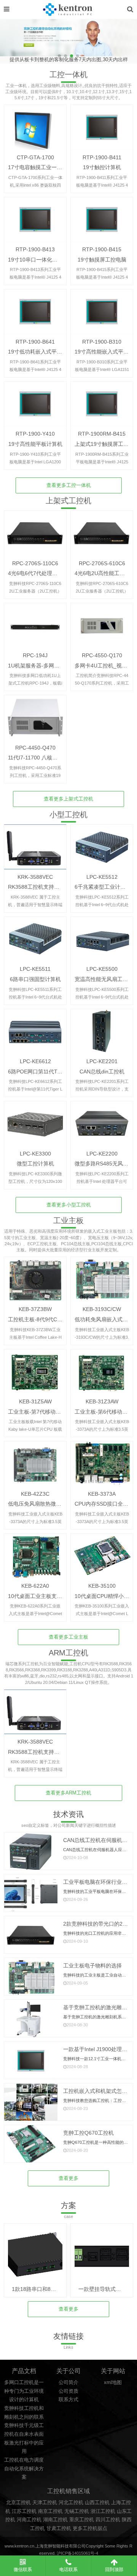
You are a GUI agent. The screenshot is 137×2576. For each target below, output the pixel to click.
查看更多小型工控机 (69, 1205)
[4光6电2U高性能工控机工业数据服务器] (102, 533)
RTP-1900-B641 (35, 342)
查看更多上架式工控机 (68, 799)
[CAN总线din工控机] (102, 1031)
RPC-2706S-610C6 (102, 563)
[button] (128, 41)
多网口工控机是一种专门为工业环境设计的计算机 (24, 2391)
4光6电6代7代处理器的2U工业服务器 (52, 573)
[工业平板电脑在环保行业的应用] (31, 1894)
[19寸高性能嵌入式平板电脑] (102, 311)
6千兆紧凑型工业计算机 (103, 887)
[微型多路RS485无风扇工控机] (102, 1123)
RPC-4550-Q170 (102, 655)
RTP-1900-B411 (102, 157)
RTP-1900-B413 (35, 249)
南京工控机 (50, 2511)
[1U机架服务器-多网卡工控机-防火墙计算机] (35, 625)
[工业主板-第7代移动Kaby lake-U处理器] (35, 1372)
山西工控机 (97, 2503)
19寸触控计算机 (102, 167)
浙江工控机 (103, 2511)
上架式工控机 (68, 501)
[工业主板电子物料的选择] (31, 1977)
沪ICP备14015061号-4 (77, 2553)
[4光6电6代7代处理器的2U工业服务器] (35, 533)
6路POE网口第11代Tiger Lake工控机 (52, 1072)
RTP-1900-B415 (102, 249)
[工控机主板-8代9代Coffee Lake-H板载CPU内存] (35, 1279)
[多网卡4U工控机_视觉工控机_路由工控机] (102, 625)
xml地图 (113, 2383)
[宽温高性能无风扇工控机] (102, 939)
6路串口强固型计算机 (35, 979)
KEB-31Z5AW (35, 1401)
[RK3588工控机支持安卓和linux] (35, 847)
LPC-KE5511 (35, 969)
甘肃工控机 (59, 2528)
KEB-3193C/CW (102, 1309)
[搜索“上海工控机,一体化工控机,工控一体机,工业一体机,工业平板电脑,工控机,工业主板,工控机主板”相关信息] (130, 9)
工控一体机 (68, 75)
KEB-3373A (102, 1494)
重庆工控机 (82, 2520)
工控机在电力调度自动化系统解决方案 (24, 2469)
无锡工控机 (77, 2511)
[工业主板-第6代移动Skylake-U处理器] (102, 1372)
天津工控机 (45, 2503)
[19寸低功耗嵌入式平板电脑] (35, 311)
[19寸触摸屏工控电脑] (102, 220)
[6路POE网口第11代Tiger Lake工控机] (35, 1031)
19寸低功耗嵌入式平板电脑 (40, 352)
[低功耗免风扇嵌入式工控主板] (102, 1279)
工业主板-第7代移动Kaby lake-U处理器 (54, 1412)
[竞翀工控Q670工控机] (31, 2144)
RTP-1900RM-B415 (102, 434)
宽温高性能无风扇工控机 (104, 979)
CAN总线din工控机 (102, 1072)
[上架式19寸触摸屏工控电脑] (102, 404)
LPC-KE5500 (102, 969)
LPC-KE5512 (102, 877)
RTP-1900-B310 (102, 342)
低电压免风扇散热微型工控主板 (45, 1504)
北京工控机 (18, 2503)
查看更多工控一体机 (69, 485)
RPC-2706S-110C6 (35, 563)
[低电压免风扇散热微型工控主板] (35, 1464)
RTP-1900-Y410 (35, 434)
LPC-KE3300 (35, 1154)
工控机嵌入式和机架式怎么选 (98, 2091)
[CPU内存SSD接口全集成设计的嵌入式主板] (102, 1464)
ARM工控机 (68, 1653)
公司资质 (68, 2391)
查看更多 (68, 2178)
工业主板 (68, 1221)
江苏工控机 (24, 2511)
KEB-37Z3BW (35, 1309)
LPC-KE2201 (102, 1061)
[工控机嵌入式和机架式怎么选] (31, 2103)
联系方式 (68, 2400)
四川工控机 (108, 2520)
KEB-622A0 (35, 1586)
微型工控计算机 (35, 1164)
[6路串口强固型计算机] (35, 939)
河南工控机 (29, 2520)
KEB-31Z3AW (102, 1401)
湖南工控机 (55, 2520)
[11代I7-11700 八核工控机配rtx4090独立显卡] (35, 717)
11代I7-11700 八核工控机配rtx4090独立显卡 (61, 758)
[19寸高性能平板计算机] (35, 404)
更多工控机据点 (90, 2528)
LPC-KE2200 (102, 1154)
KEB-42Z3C (35, 1494)
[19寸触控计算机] (102, 127)
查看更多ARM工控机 (68, 1793)
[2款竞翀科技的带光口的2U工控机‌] (31, 1935)
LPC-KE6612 (35, 1061)
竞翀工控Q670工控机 (88, 2133)
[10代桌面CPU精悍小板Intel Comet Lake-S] (102, 1556)
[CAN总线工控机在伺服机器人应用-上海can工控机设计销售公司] (31, 1852)
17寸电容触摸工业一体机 (38, 167)
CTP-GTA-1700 (35, 157)
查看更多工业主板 (68, 1637)
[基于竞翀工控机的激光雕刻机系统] (31, 2019)
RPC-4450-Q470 (35, 748)
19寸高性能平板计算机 (35, 444)
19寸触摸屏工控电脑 (102, 260)
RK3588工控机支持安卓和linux (45, 887)
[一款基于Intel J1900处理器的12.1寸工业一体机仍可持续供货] (31, 2061)
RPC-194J (35, 655)
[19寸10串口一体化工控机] (35, 220)
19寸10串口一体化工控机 (38, 260)
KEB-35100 (102, 1586)
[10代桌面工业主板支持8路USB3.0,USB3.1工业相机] (35, 1556)
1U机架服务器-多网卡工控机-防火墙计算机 (59, 666)
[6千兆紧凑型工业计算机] (102, 847)
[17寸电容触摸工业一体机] (35, 127)
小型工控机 (68, 815)
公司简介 (68, 2383)
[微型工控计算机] (35, 1123)
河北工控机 (71, 2503)
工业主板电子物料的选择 (92, 1966)
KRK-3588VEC (35, 877)
